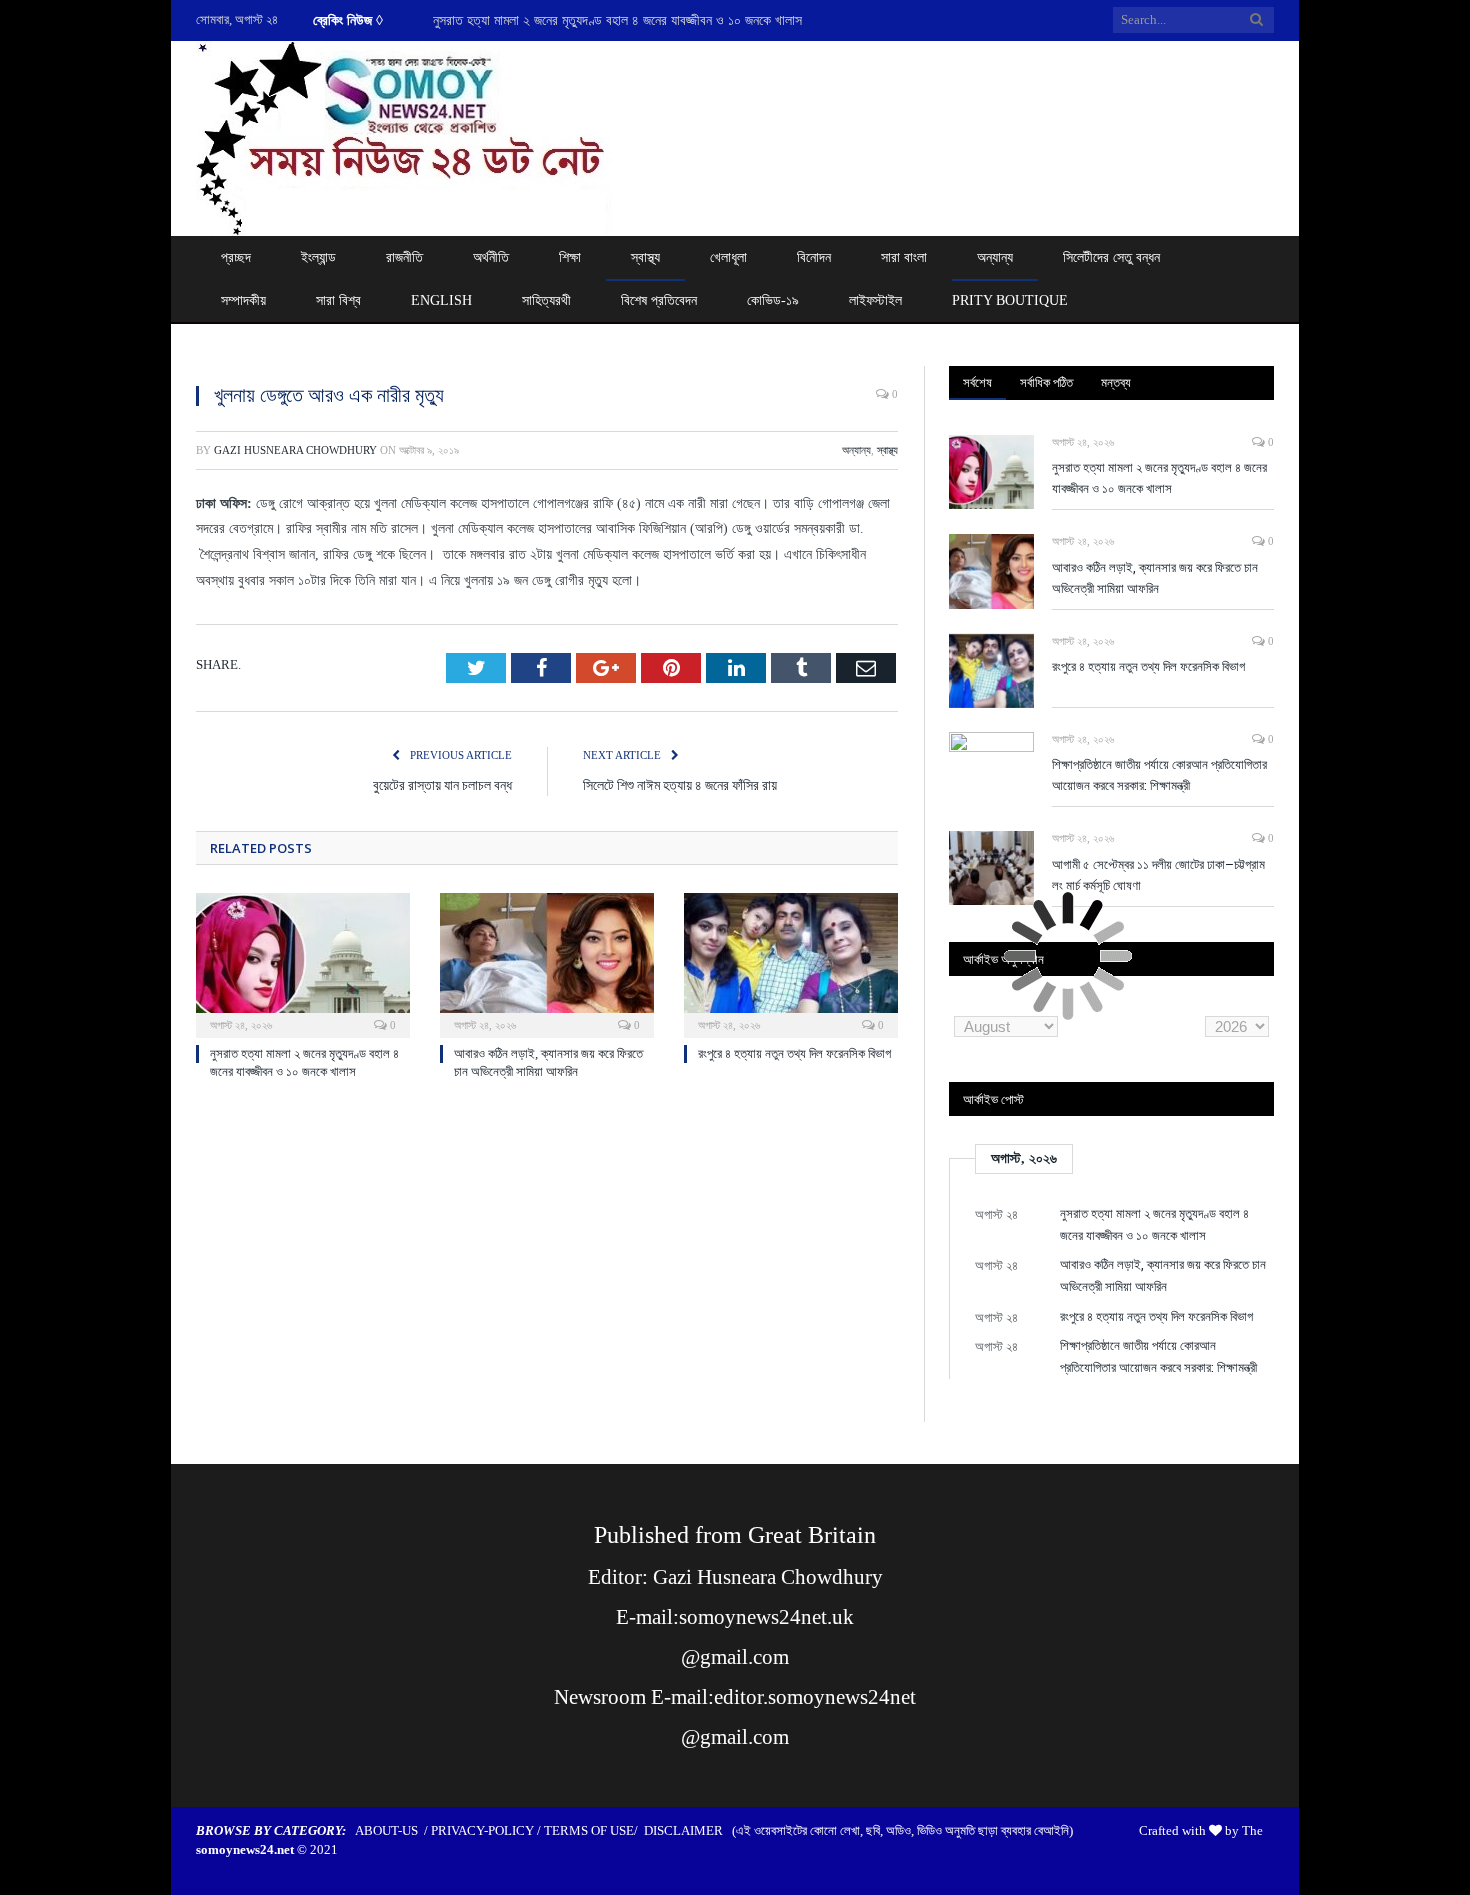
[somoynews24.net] (405, 134)
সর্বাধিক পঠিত (1046, 382)
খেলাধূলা (728, 257)
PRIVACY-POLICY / (487, 1830)
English (441, 300)
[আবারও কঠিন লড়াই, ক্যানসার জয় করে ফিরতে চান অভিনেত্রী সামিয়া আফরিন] (547, 963)
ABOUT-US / (393, 1830)
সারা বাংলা (904, 257)
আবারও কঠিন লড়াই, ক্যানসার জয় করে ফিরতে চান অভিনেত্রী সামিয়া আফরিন (1155, 577)
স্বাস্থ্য (645, 257)
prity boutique (1010, 300)
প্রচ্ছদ (236, 257)
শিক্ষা (570, 257)
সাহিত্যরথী (546, 300)
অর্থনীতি (491, 257)
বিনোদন (814, 257)
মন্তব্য (1116, 382)
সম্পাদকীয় (243, 300)
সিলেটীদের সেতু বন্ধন (1111, 257)
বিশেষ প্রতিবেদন (659, 300)
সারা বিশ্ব (338, 300)
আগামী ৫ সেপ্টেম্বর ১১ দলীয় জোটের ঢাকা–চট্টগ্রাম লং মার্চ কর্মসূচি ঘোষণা (1158, 874)
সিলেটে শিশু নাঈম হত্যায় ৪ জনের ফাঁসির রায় (680, 784)
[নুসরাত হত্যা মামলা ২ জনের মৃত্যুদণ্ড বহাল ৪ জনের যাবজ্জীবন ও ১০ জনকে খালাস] (303, 963)
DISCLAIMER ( (690, 1830)
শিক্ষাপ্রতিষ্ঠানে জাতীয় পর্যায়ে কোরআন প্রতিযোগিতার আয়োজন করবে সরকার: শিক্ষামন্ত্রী (1159, 774)
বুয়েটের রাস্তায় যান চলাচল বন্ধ (442, 784)
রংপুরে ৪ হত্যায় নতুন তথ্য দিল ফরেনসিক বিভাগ (794, 1053)
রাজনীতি (404, 257)
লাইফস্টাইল (875, 300)
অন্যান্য (995, 257)
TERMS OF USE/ (594, 1830)
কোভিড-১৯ (773, 300)
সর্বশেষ (977, 382)
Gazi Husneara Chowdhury (295, 450)
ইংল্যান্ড (318, 257)
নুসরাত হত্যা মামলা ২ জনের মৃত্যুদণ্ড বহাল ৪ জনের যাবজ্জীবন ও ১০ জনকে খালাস (617, 20)
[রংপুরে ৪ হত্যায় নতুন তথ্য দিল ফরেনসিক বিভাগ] (791, 963)
